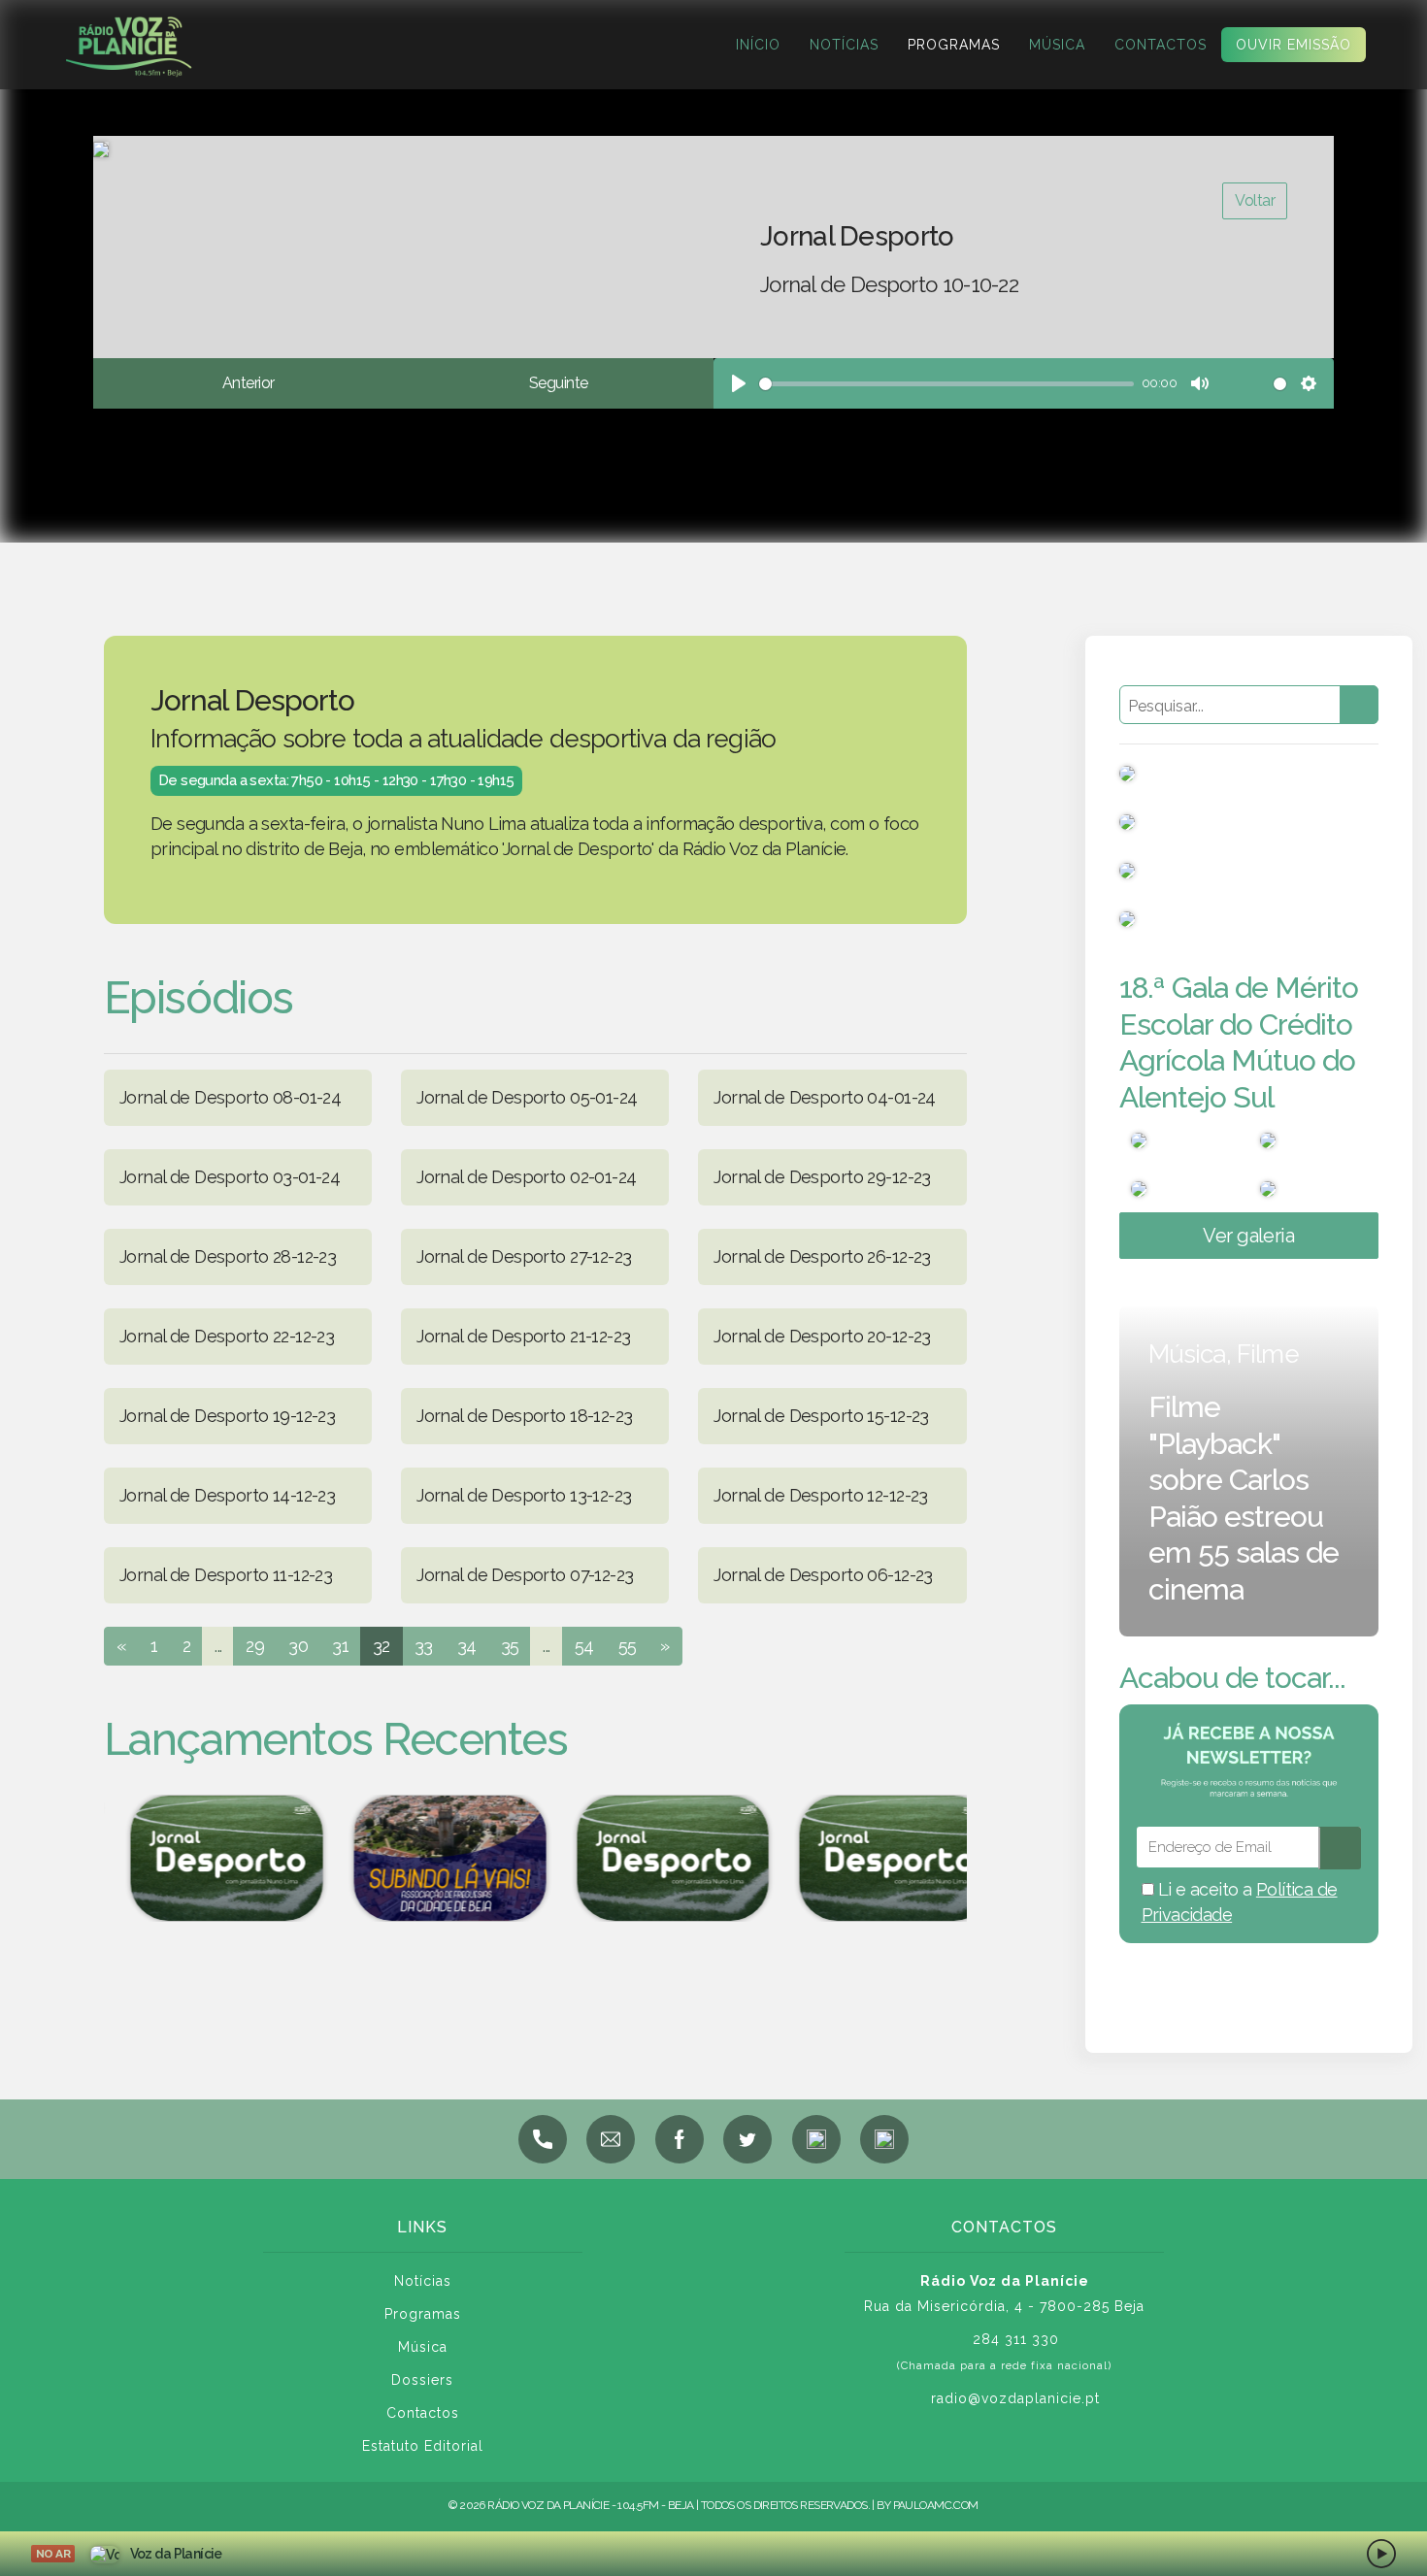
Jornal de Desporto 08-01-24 (230, 1097)
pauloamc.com (936, 2505)
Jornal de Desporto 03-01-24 (230, 1177)
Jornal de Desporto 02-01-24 (526, 1177)
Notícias (844, 45)
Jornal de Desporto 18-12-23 (524, 1416)
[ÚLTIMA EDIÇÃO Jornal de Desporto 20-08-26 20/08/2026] (874, 1858)
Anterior (248, 383)
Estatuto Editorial (423, 2446)
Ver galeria (1248, 1236)
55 (628, 1646)
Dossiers (422, 2380)
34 (467, 1646)
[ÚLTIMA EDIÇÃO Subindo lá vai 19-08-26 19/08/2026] (427, 1858)
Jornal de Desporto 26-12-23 (822, 1256)
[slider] (946, 384)
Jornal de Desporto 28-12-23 (228, 1256)
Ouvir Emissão (1294, 45)
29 (255, 1646)
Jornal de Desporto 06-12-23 (823, 1575)
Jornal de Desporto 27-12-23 (524, 1256)
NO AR (53, 2554)
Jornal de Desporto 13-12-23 (524, 1495)
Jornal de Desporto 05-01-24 (527, 1097)
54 (584, 1646)
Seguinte (558, 383)
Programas (954, 45)
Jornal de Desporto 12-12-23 (820, 1495)
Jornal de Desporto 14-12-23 (227, 1495)
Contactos (1161, 45)
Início (758, 45)
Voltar (1255, 200)
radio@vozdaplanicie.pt (1015, 2398)
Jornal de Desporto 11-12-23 (226, 1575)
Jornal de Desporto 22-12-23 (227, 1336)
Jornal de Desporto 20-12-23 (822, 1336)
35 (510, 1646)
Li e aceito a (1240, 1902)
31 (340, 1646)
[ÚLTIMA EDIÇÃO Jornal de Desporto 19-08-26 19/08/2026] (204, 1858)
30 (298, 1646)
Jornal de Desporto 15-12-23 (821, 1416)
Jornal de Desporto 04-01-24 (824, 1097)
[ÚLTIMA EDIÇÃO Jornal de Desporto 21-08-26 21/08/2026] (650, 1858)
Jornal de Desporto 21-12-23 (523, 1336)
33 (424, 1646)
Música (1057, 45)
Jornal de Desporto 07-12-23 (525, 1575)
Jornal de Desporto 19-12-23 (227, 1416)
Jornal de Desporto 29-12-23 (822, 1177)
